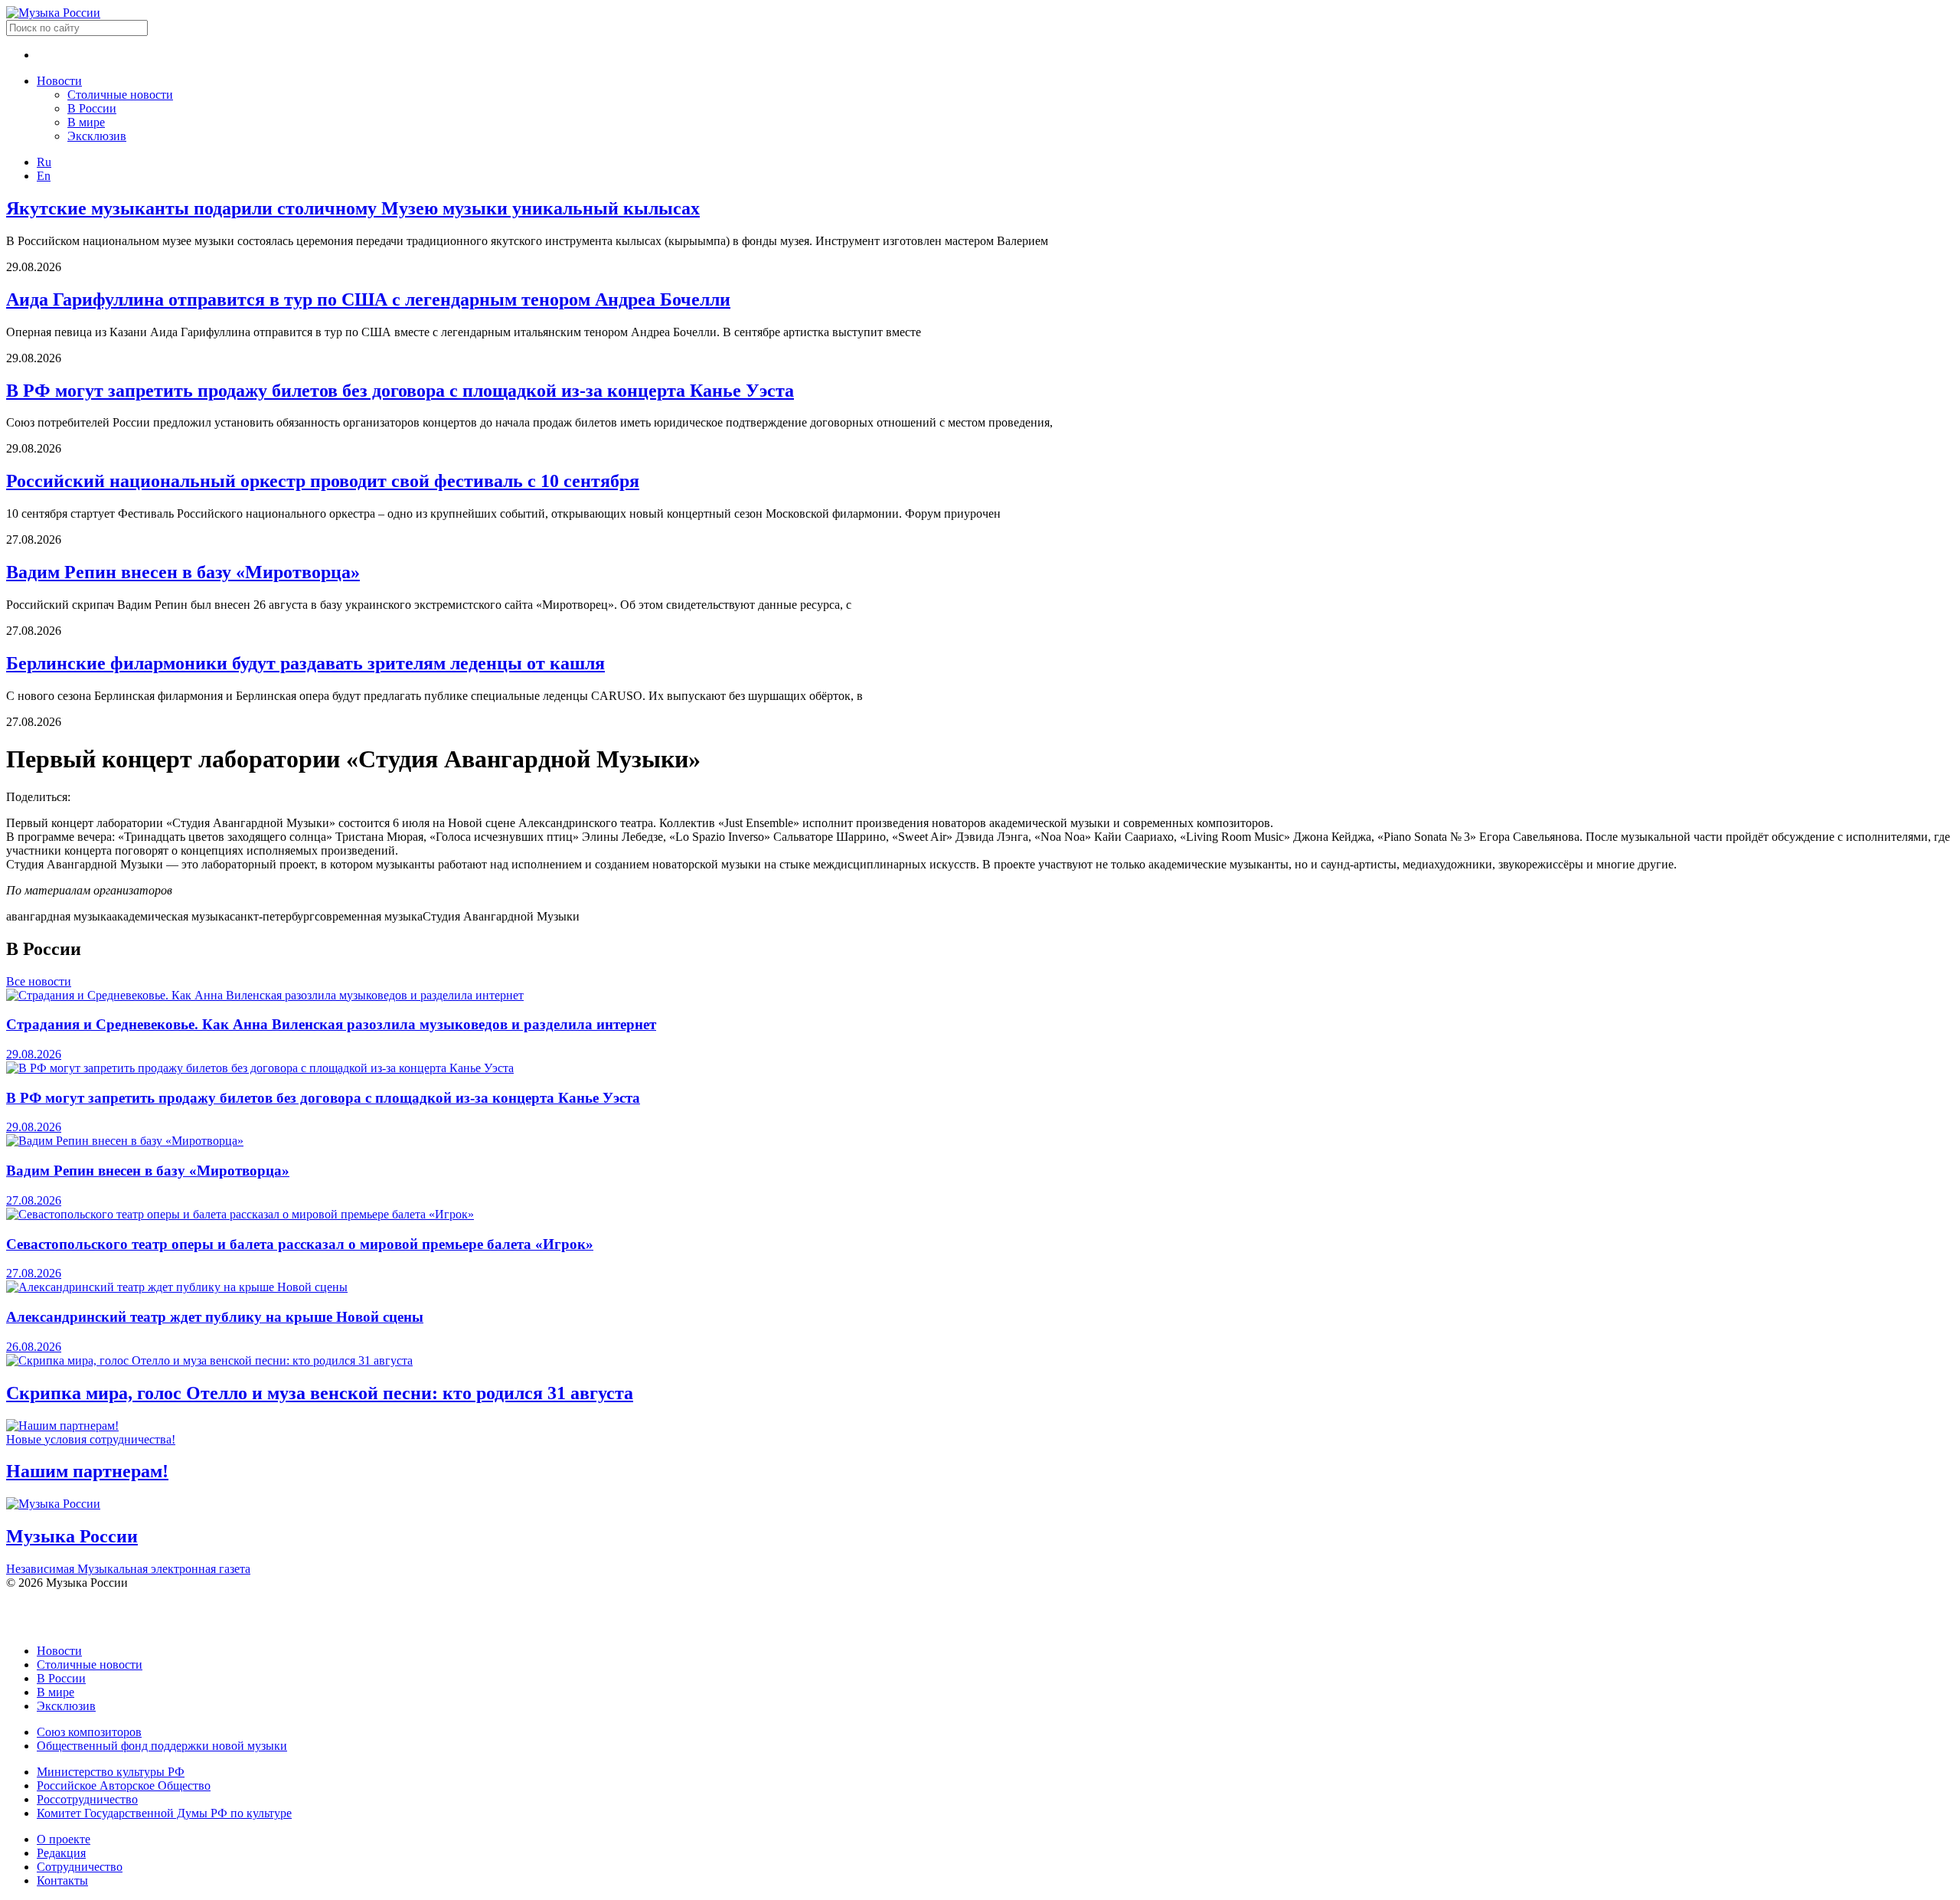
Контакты (62, 1880)
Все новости (39, 981)
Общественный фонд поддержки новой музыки (162, 1746)
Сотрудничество (80, 1867)
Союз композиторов (89, 1732)
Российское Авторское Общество (124, 1786)
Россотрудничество (87, 1799)
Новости (59, 81)
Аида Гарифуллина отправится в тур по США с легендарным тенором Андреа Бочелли (368, 299)
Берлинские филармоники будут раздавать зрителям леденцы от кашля (305, 663)
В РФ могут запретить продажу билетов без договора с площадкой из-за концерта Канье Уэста (400, 391)
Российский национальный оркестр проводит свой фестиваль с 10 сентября (323, 481)
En (44, 176)
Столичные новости (120, 95)
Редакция (61, 1853)
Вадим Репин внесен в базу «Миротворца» (183, 572)
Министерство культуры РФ (111, 1772)
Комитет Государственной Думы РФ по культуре (164, 1813)
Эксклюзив (97, 136)
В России (92, 108)
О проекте (64, 1839)
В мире (86, 122)
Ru (44, 162)
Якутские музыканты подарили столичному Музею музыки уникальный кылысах (353, 208)
